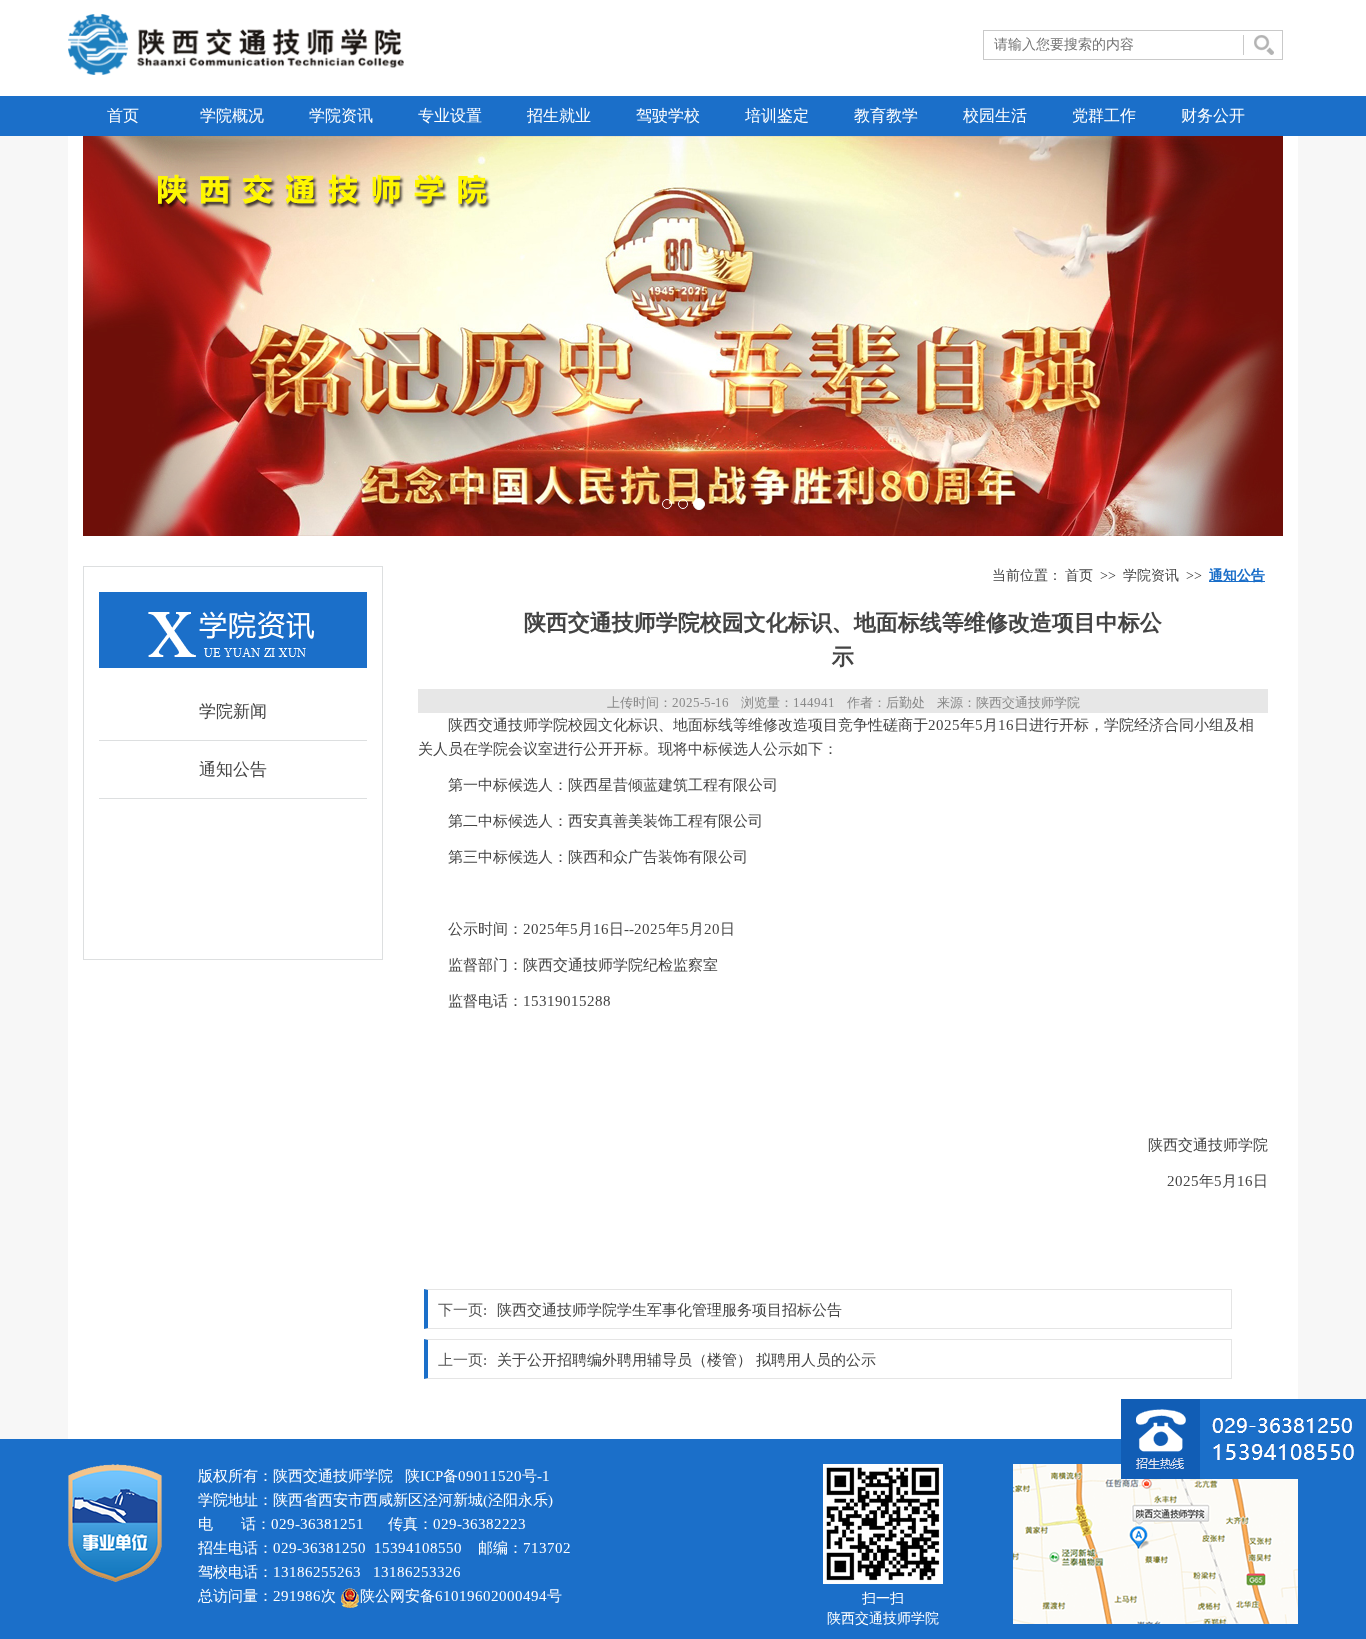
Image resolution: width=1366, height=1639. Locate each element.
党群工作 (1104, 115)
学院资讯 (341, 115)
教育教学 (886, 115)
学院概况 (232, 115)
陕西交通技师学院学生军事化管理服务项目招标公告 (669, 1310)
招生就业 (559, 115)
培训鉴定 (777, 115)
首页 (123, 115)
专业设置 (450, 115)
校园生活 (995, 115)
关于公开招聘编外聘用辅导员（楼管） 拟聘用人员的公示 (686, 1360)
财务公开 (1213, 115)
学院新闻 (233, 711)
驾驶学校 (668, 115)
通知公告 (233, 769)
